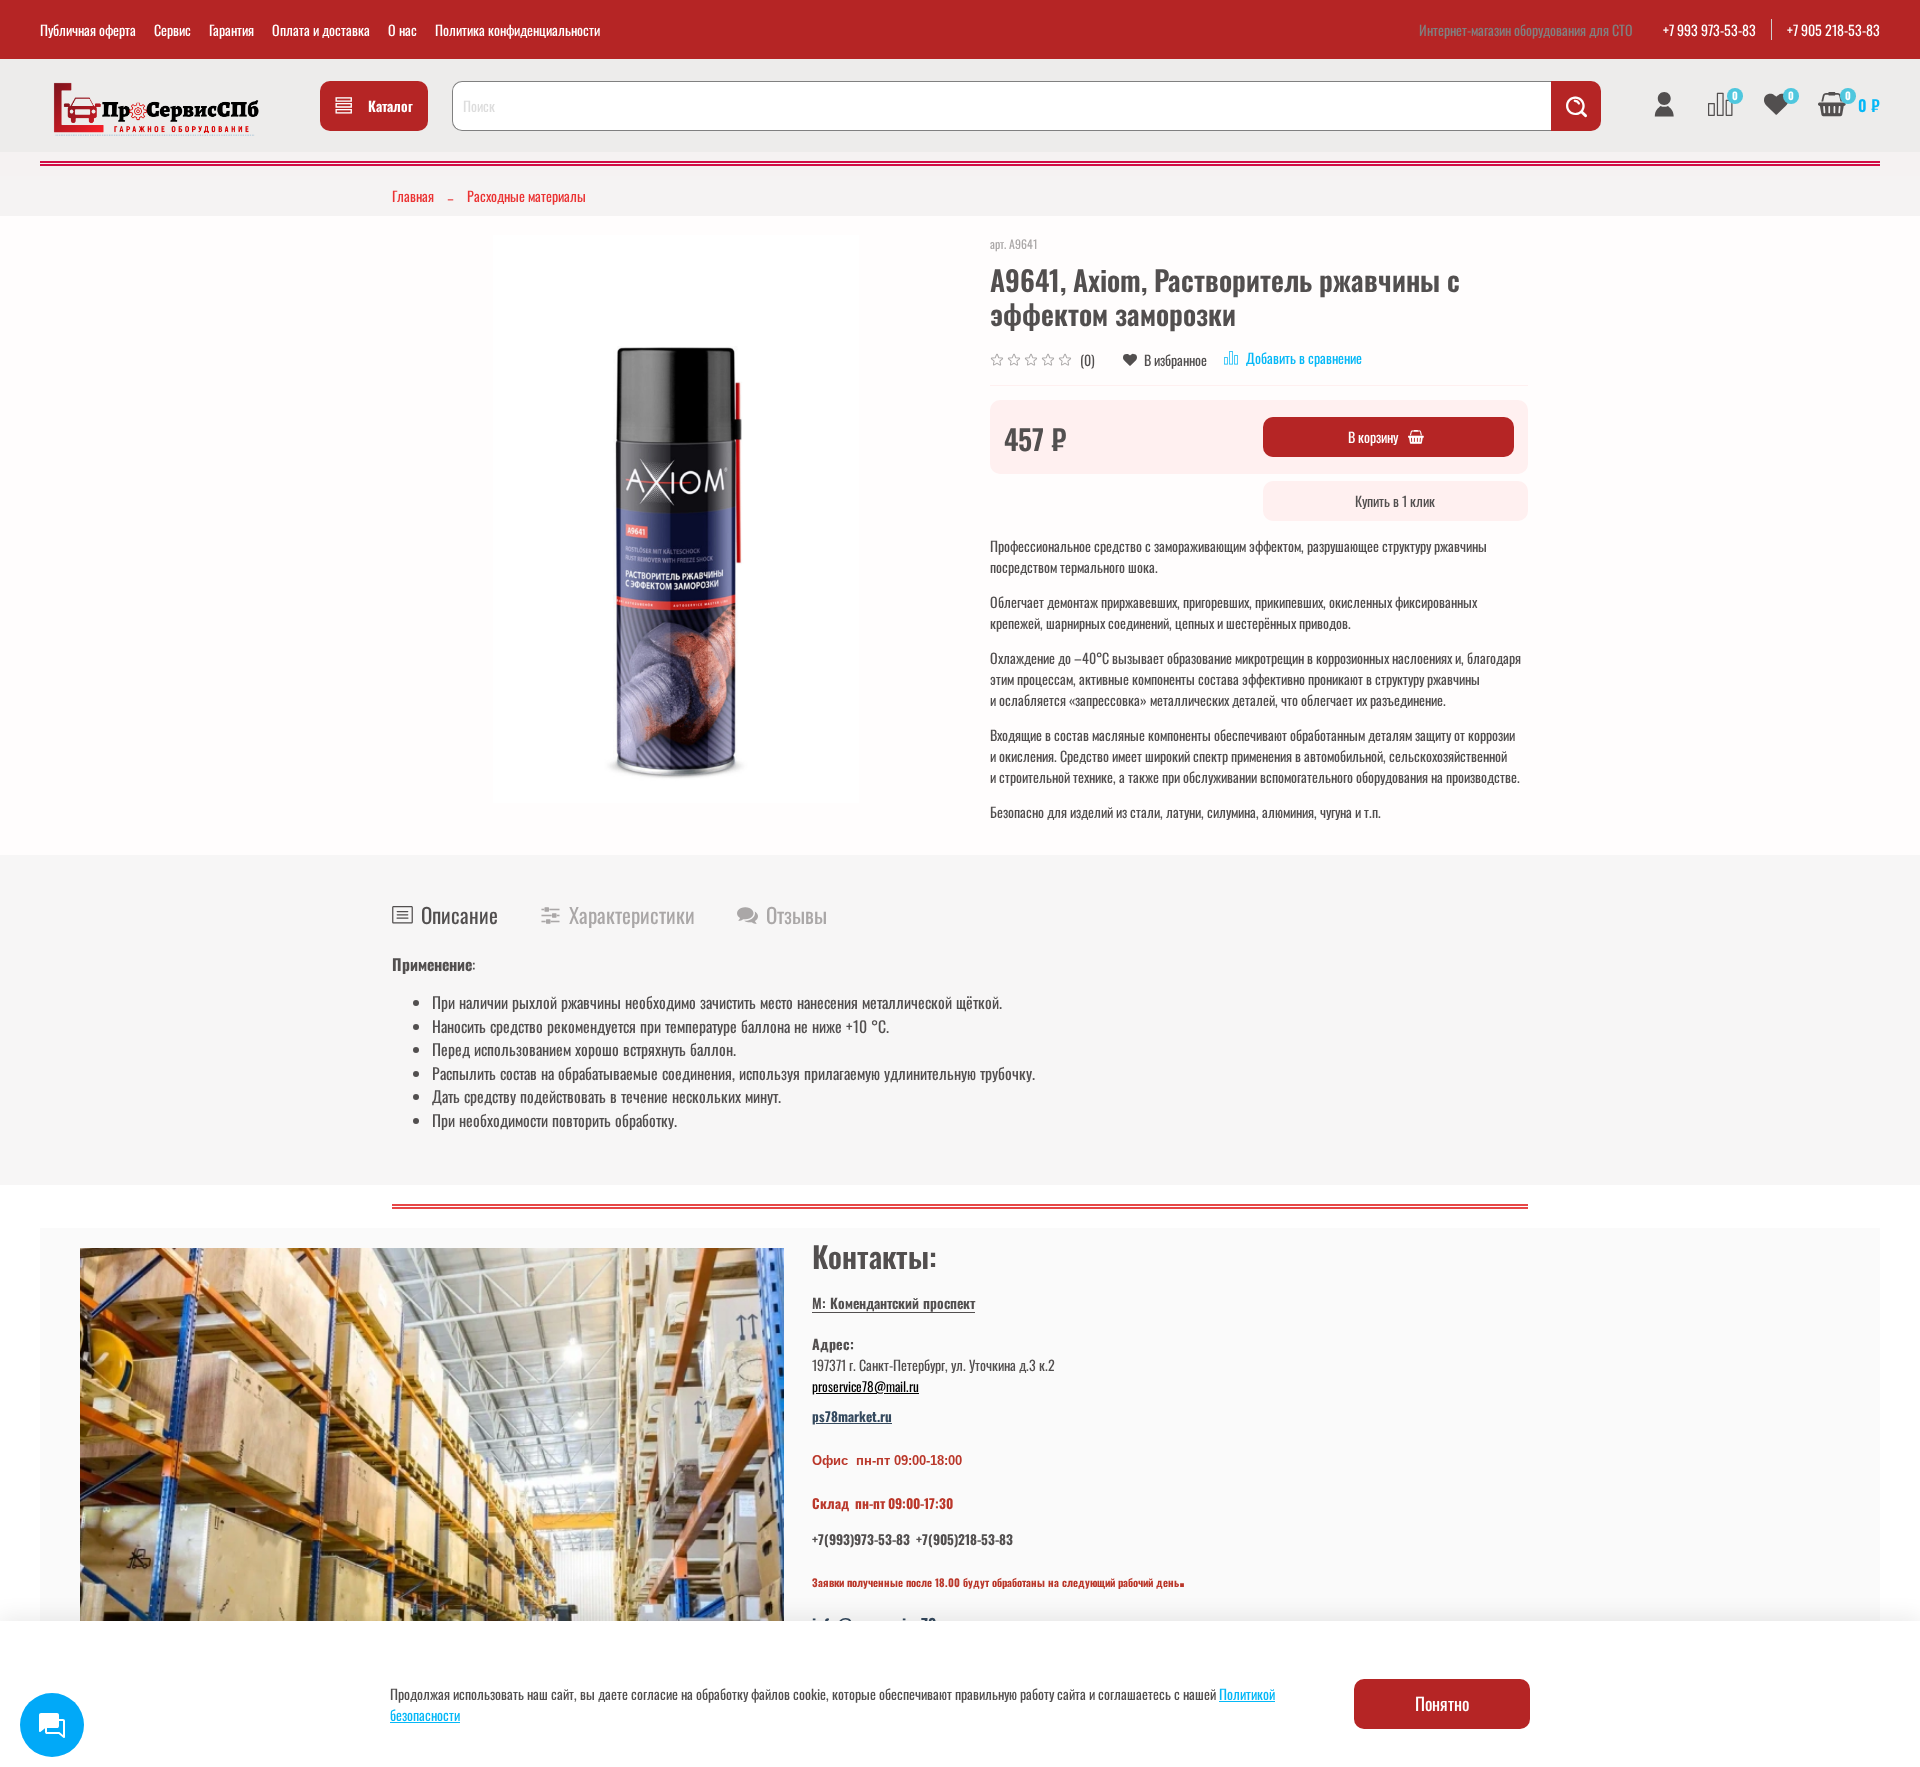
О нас (402, 29)
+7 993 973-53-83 (1709, 29)
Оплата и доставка (321, 29)
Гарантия (231, 29)
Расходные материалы (526, 195)
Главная (413, 195)
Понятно (1442, 1703)
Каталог (390, 105)
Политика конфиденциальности (517, 29)
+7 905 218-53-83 (1833, 29)
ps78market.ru (852, 1416)
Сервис (172, 29)
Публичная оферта (88, 29)
